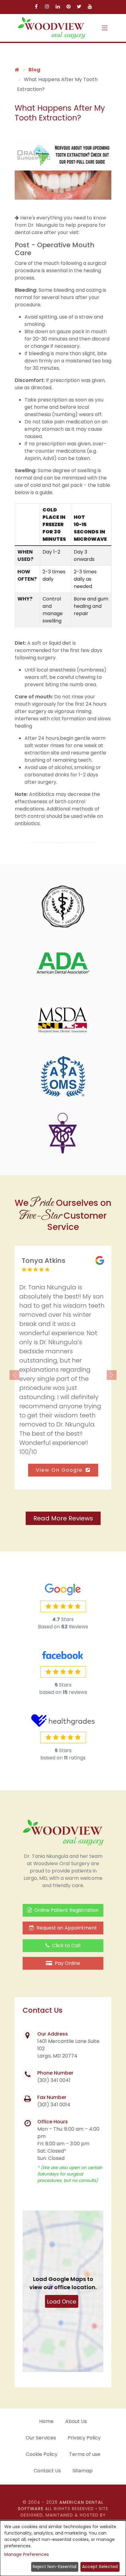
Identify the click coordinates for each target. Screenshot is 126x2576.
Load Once (62, 2302)
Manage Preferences (27, 2554)
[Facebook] (36, 7)
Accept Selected (100, 2567)
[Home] (17, 70)
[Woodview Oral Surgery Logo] (51, 28)
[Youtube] (90, 7)
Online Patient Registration (66, 1910)
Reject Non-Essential (55, 2567)
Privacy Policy (84, 2438)
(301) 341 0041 (54, 2081)
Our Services (41, 2438)
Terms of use (85, 2454)
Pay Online (67, 1963)
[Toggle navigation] (105, 28)
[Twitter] (79, 7)
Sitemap (83, 2471)
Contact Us (47, 2471)
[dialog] (63, 2548)
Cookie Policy (42, 2454)
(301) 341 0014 (54, 2105)
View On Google (60, 1470)
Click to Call (66, 1946)
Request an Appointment (66, 1928)
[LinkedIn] (58, 7)
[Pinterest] (68, 7)
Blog (34, 70)
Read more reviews (63, 1518)
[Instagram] (47, 7)
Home (46, 2421)
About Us (76, 2421)
